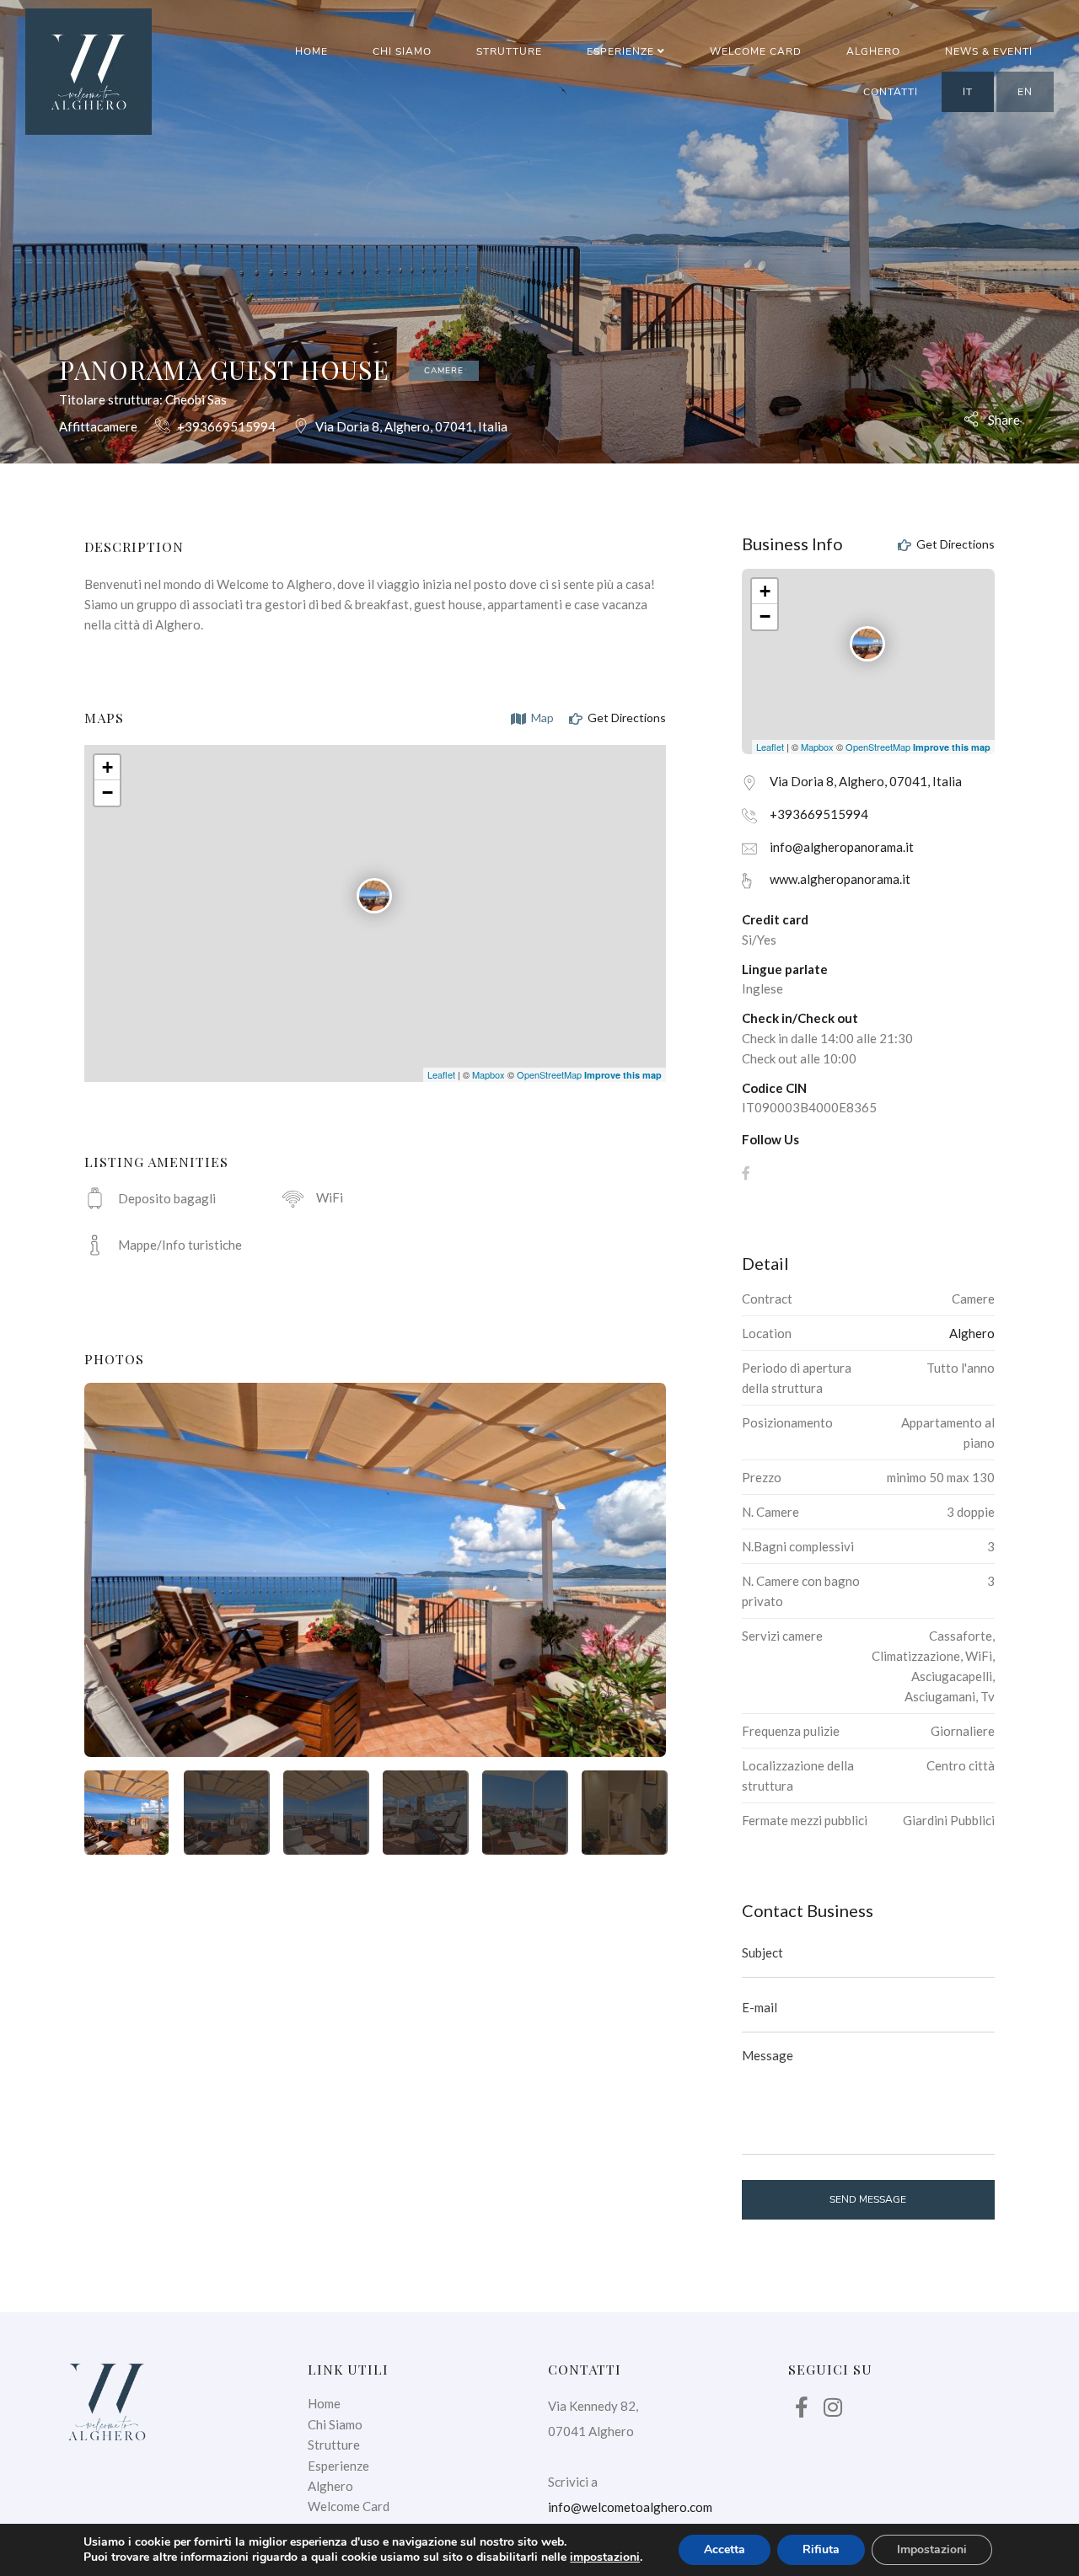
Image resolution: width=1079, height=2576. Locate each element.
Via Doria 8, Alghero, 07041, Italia (411, 426)
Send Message (868, 2199)
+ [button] (107, 767)
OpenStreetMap (549, 1074)
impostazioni (605, 2557)
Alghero (873, 51)
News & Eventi (989, 51)
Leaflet (441, 1074)
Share (1003, 419)
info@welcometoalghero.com (630, 2507)
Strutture (509, 51)
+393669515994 (226, 426)
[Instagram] (833, 2407)
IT (968, 92)
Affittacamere (98, 426)
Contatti (891, 92)
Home (311, 51)
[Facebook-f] (802, 2407)
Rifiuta (821, 2549)
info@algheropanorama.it (842, 847)
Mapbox (489, 1074)
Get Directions (625, 718)
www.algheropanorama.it (840, 879)
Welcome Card (756, 51)
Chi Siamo (402, 51)
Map (541, 718)
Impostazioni (932, 2549)
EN (1025, 92)
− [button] (107, 793)
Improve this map (623, 1075)
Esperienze (622, 51)
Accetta (725, 2549)
